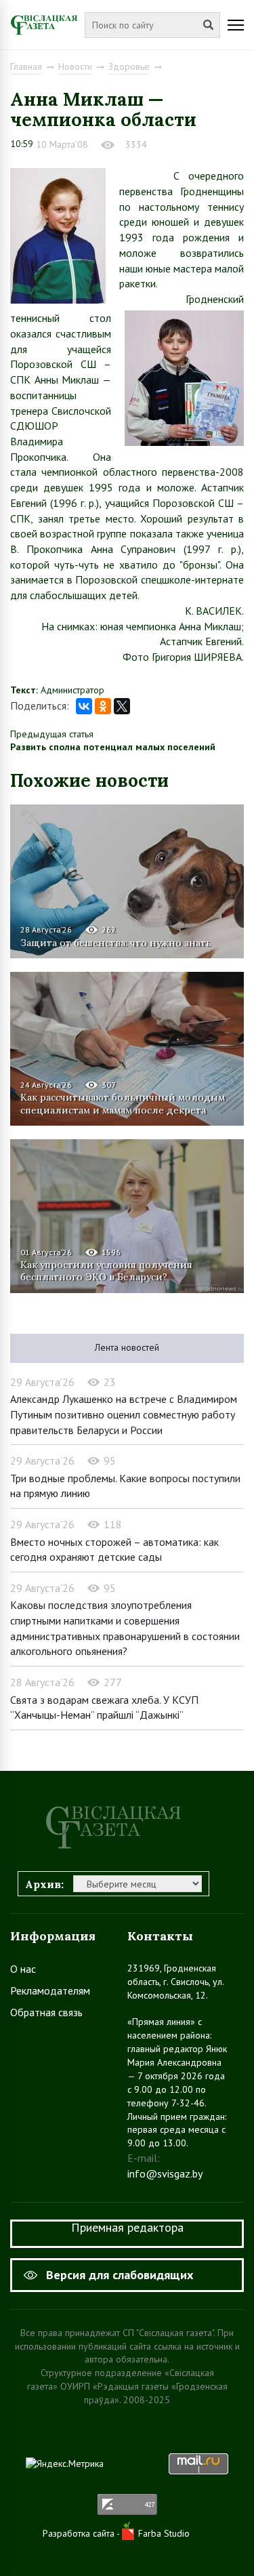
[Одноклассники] (103, 706)
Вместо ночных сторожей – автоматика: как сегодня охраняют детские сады (114, 1550)
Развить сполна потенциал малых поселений (113, 747)
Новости (75, 66)
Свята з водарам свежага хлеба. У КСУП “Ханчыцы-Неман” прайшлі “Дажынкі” (104, 1708)
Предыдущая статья (52, 734)
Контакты (160, 1936)
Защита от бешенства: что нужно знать (116, 943)
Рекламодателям (50, 1990)
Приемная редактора (127, 2227)
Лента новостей (127, 1347)
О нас (23, 1969)
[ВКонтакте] (84, 706)
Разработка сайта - (82, 2533)
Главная (26, 66)
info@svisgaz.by (165, 2173)
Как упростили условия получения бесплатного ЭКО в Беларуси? (106, 1271)
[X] (122, 706)
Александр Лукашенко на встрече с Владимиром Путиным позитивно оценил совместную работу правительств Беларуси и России (124, 1414)
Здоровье (129, 66)
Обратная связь (46, 2012)
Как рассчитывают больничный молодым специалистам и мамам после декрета (123, 1103)
